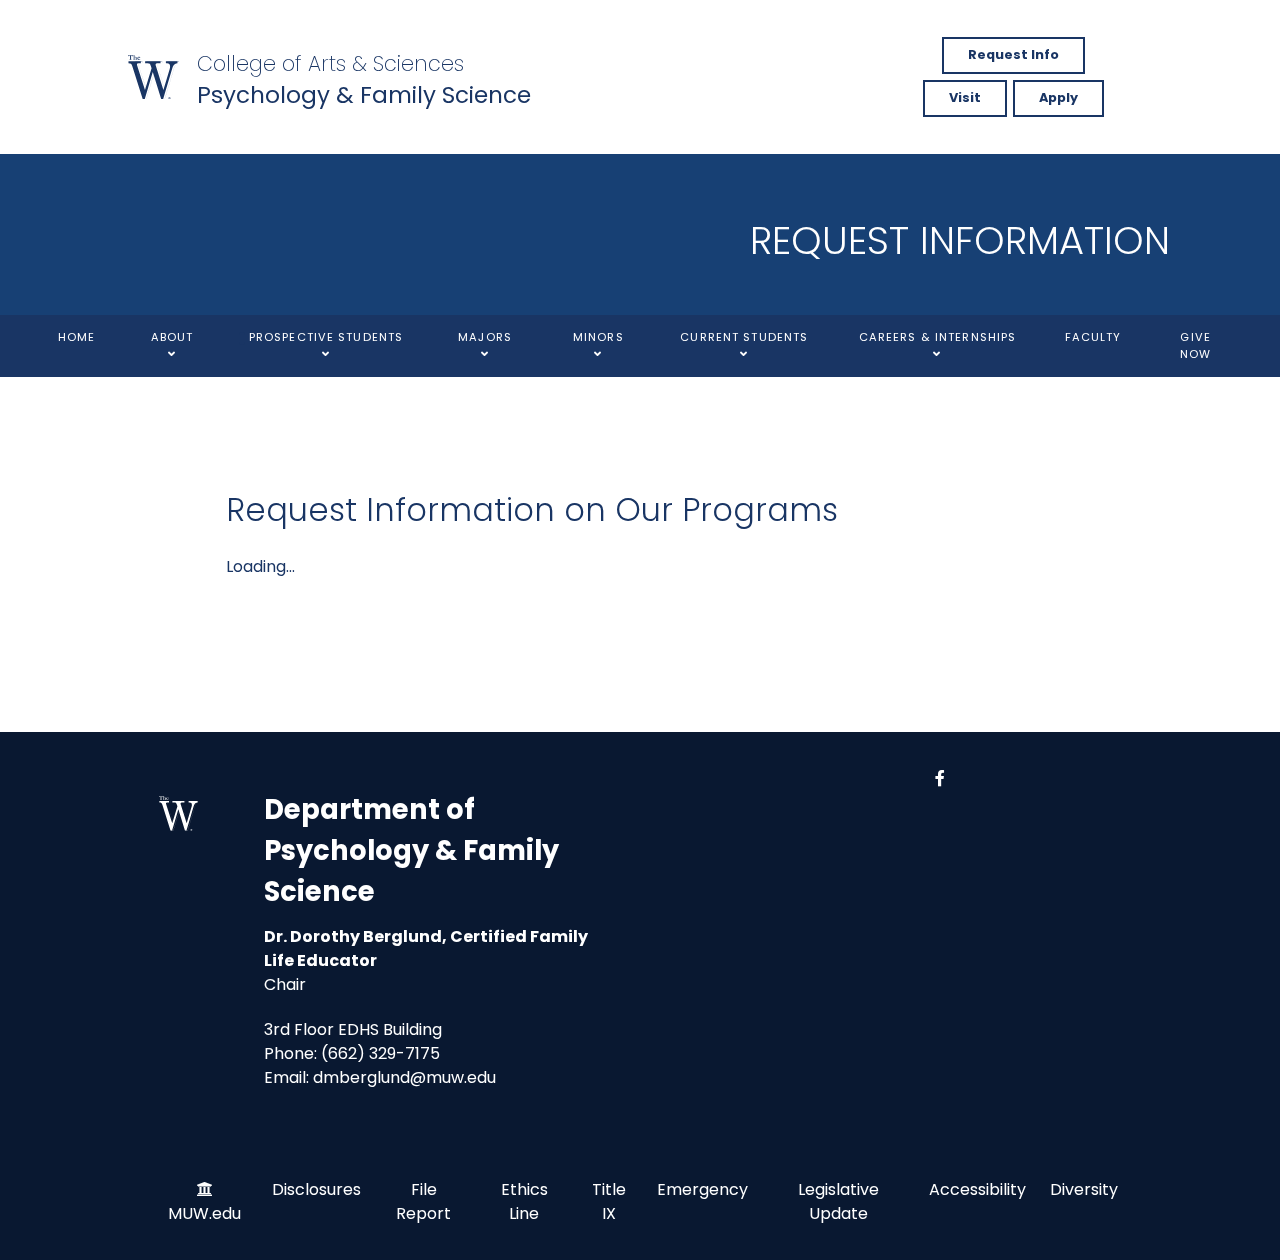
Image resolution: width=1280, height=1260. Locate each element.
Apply (1058, 97)
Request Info (1013, 54)
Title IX (609, 1201)
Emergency (702, 1189)
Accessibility (977, 1189)
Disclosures (316, 1189)
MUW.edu (204, 1213)
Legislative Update (838, 1201)
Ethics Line (524, 1201)
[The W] (153, 77)
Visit (965, 97)
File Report (423, 1201)
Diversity (1084, 1189)
